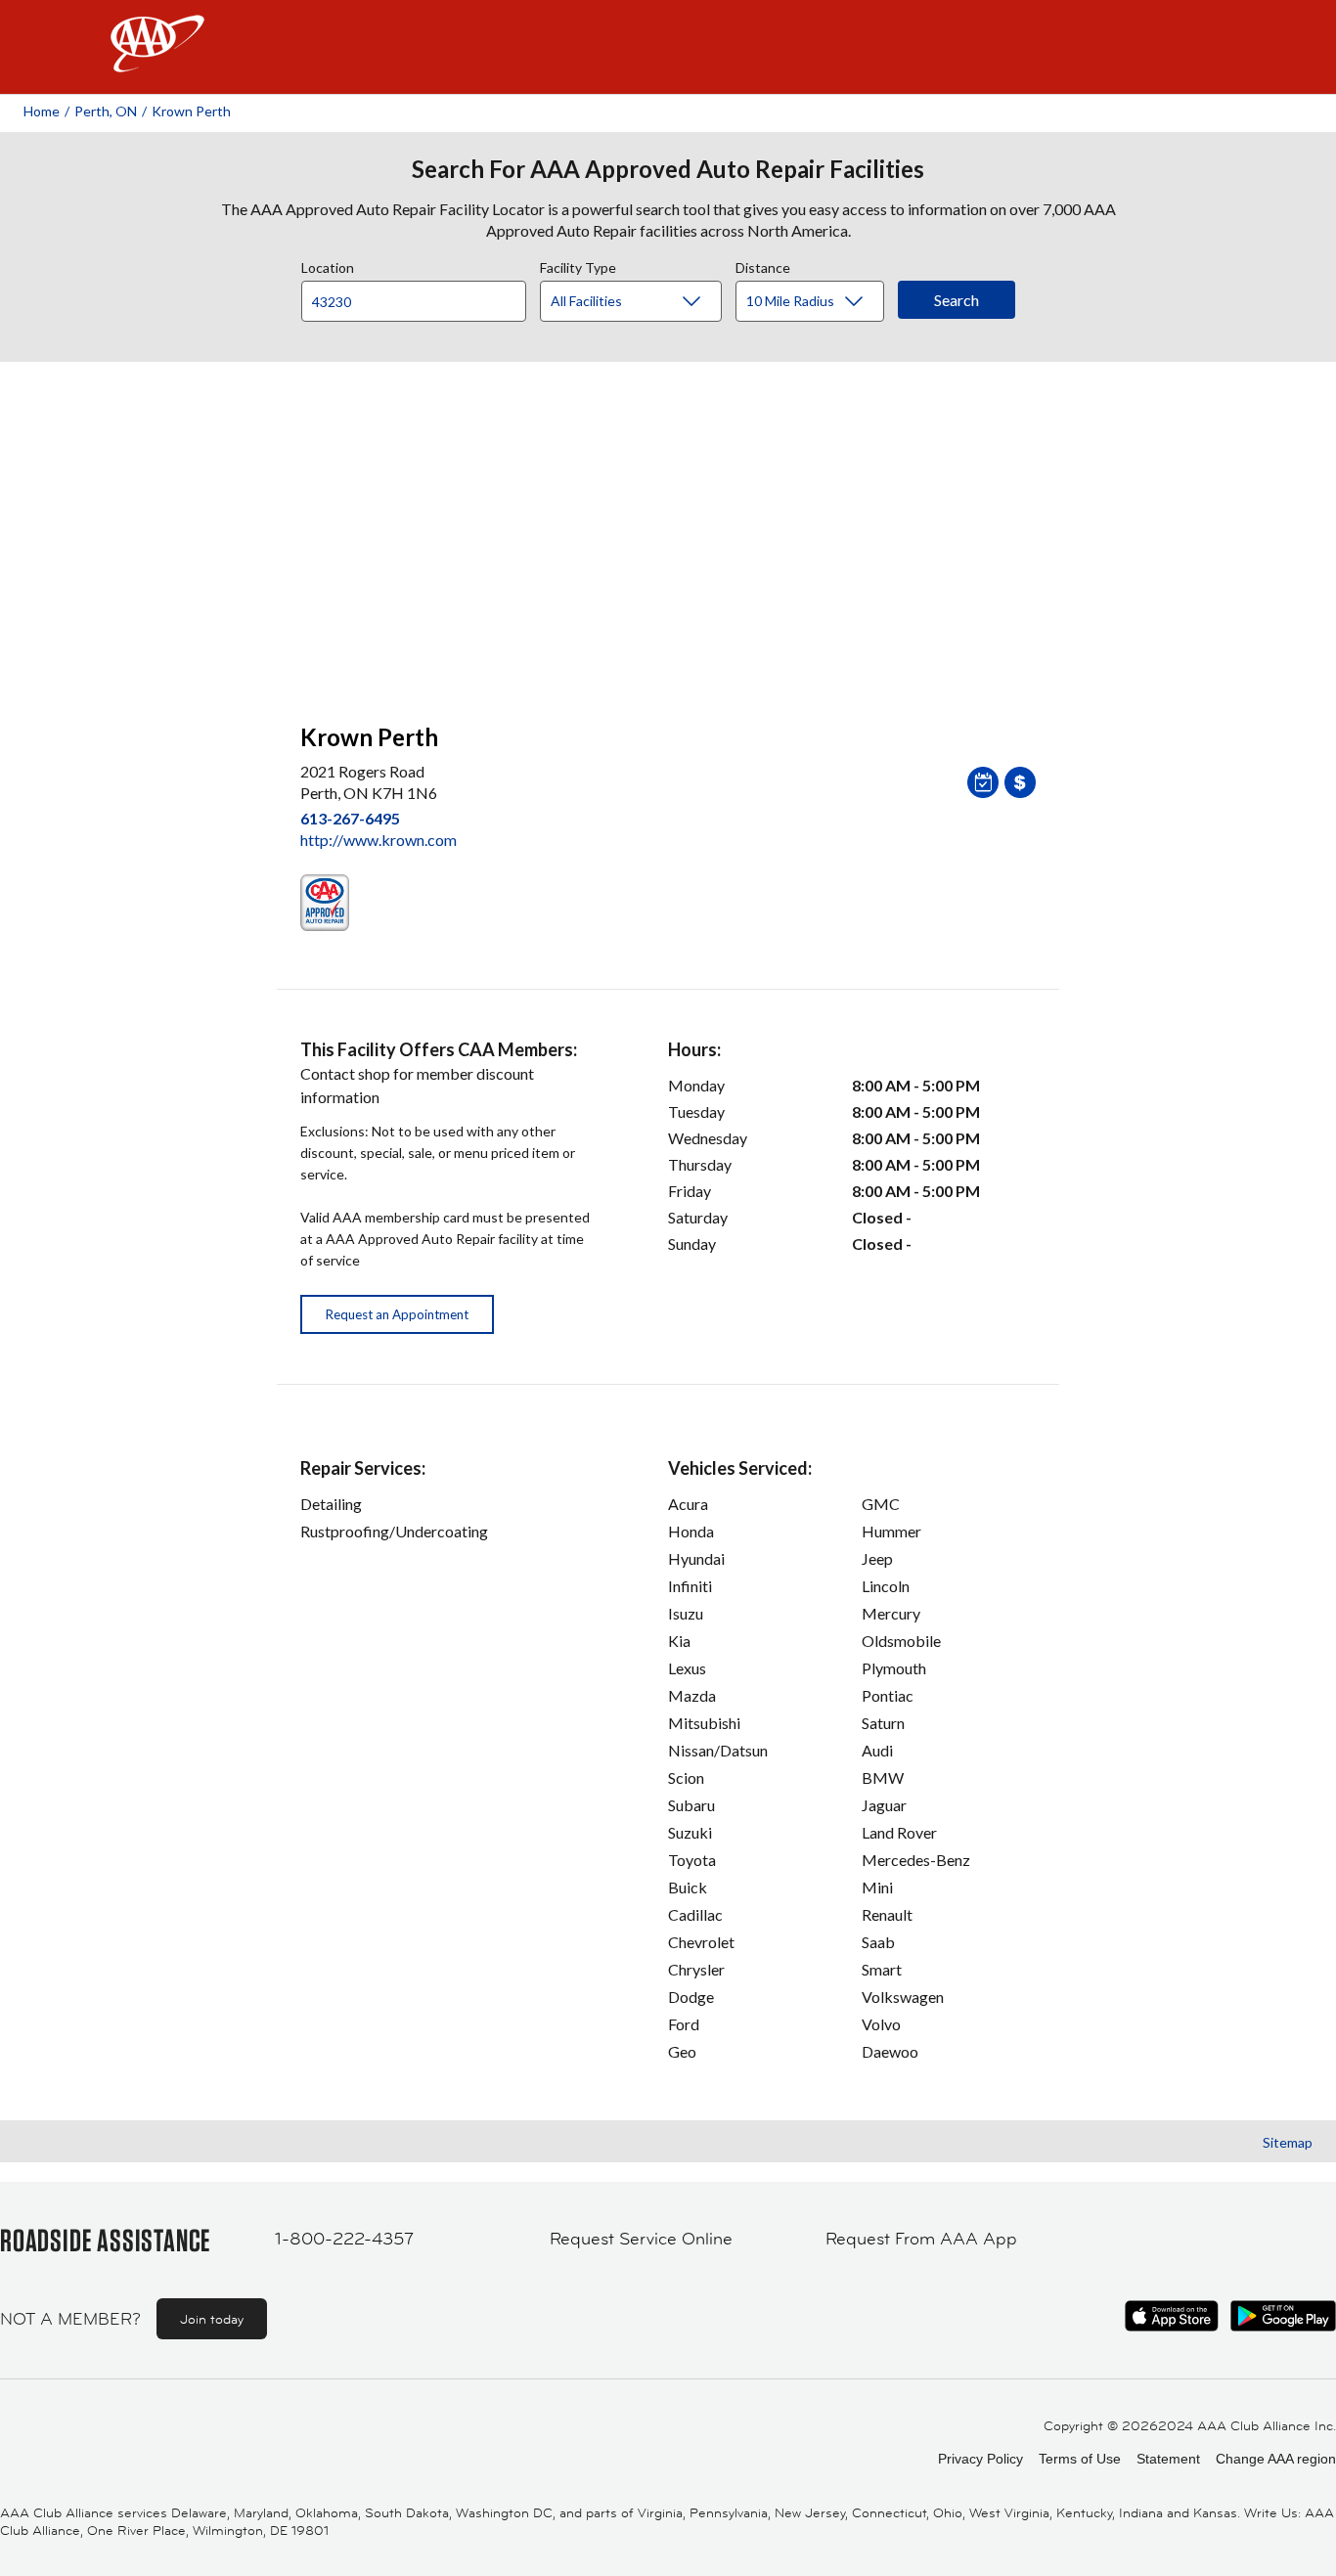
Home (42, 111)
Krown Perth (191, 111)
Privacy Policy (980, 2459)
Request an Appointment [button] (397, 1314)
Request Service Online (641, 2239)
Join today (212, 2319)
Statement (1168, 2459)
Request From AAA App (921, 2239)
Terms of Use (1080, 2459)
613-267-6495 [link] (350, 818)
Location (328, 265)
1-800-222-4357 (344, 2239)
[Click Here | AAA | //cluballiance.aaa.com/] (157, 60)
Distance (763, 265)
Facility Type (578, 265)
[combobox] (421, 296)
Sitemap (1288, 2142)
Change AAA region (1276, 2459)
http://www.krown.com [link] (379, 840)
